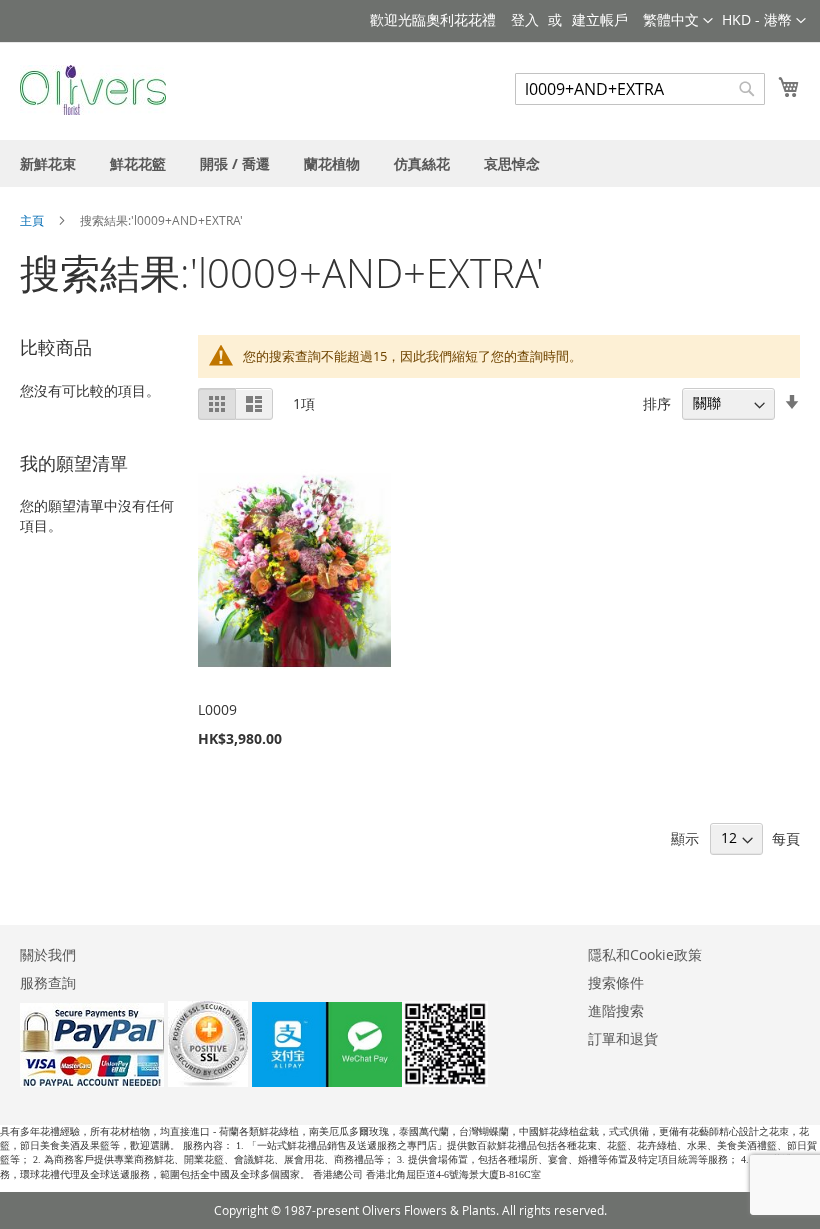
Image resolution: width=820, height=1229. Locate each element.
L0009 (217, 709)
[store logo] (93, 90)
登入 (525, 19)
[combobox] (640, 89)
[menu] (410, 163)
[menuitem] (48, 163)
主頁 (33, 220)
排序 (657, 402)
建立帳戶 (600, 19)
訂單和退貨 (623, 1038)
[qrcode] (370, 1081)
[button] (764, 21)
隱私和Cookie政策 (645, 954)
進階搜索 (616, 1010)
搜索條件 (616, 982)
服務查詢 (48, 982)
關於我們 (48, 954)
